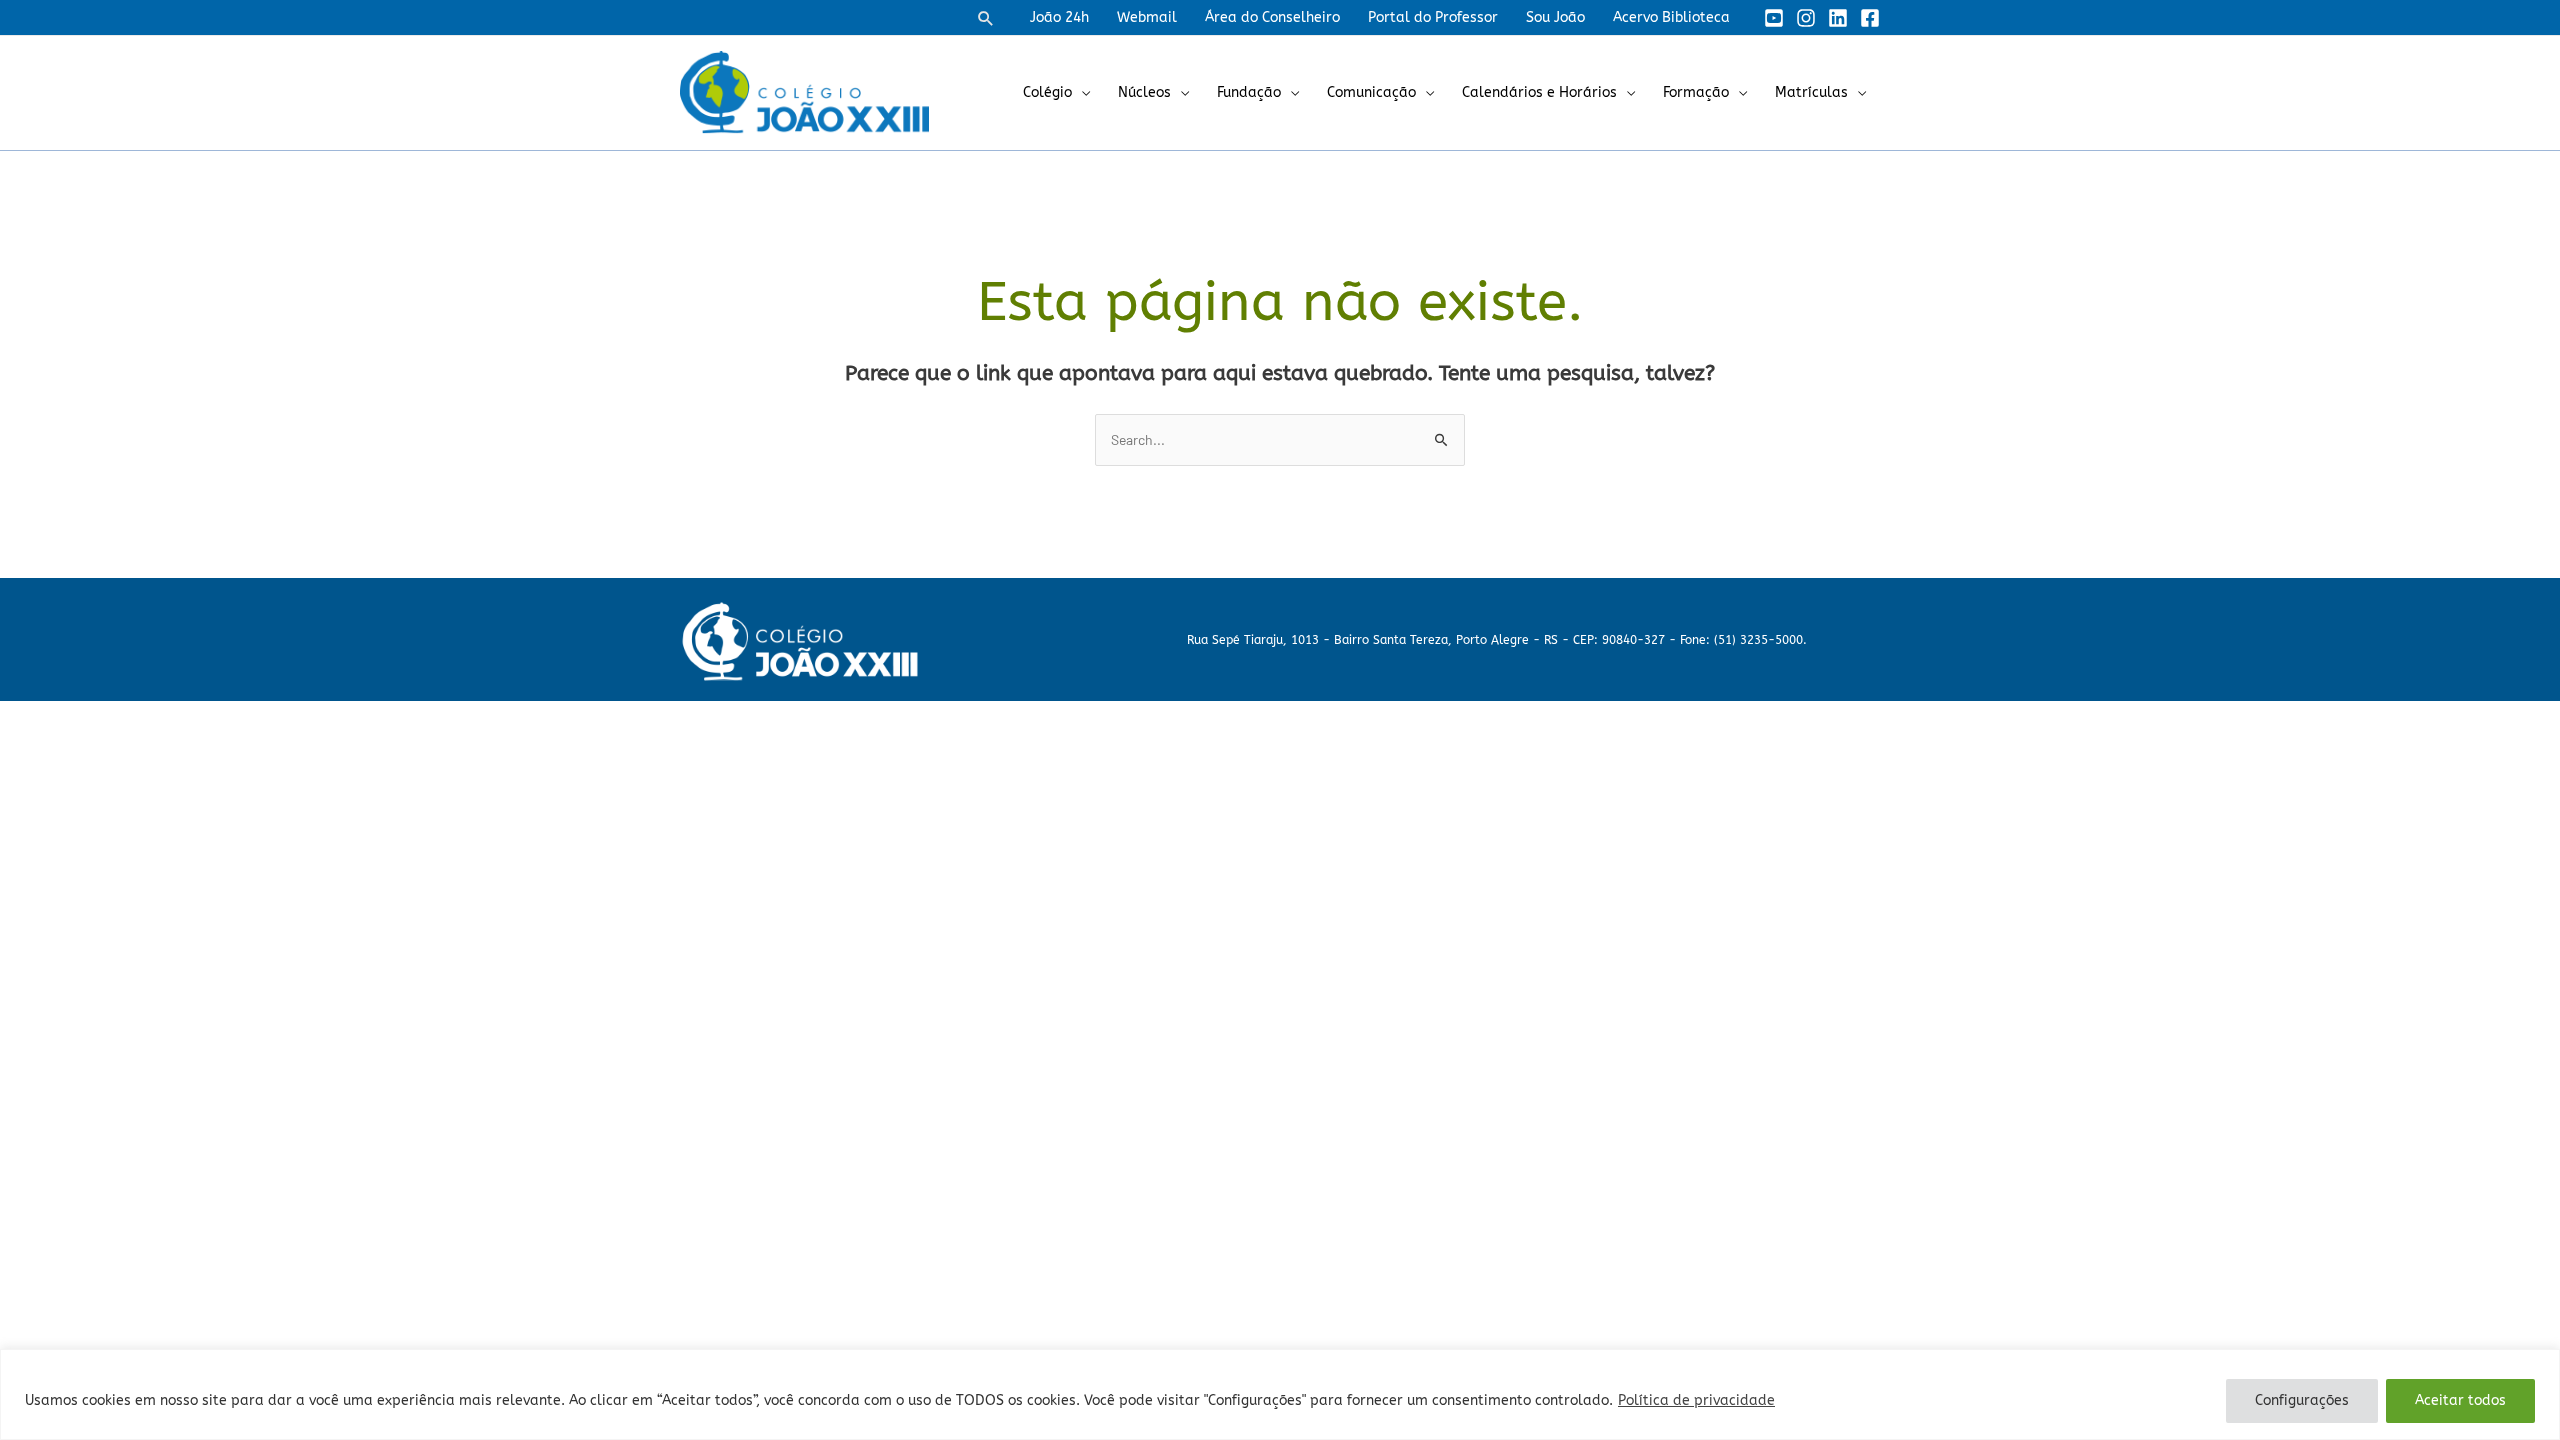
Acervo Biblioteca (1671, 17)
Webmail (1147, 17)
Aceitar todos (2460, 1400)
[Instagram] (1806, 18)
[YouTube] (1774, 18)
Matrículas (1811, 92)
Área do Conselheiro (1272, 17)
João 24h (1059, 17)
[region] (1280, 1394)
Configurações (2302, 1400)
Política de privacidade (1696, 1400)
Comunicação (1371, 92)
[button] (986, 18)
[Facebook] (1870, 18)
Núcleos (1144, 92)
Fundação (1249, 92)
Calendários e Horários (1539, 92)
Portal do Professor (1433, 17)
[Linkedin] (1838, 18)
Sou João (1555, 17)
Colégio (1047, 92)
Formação (1696, 92)
